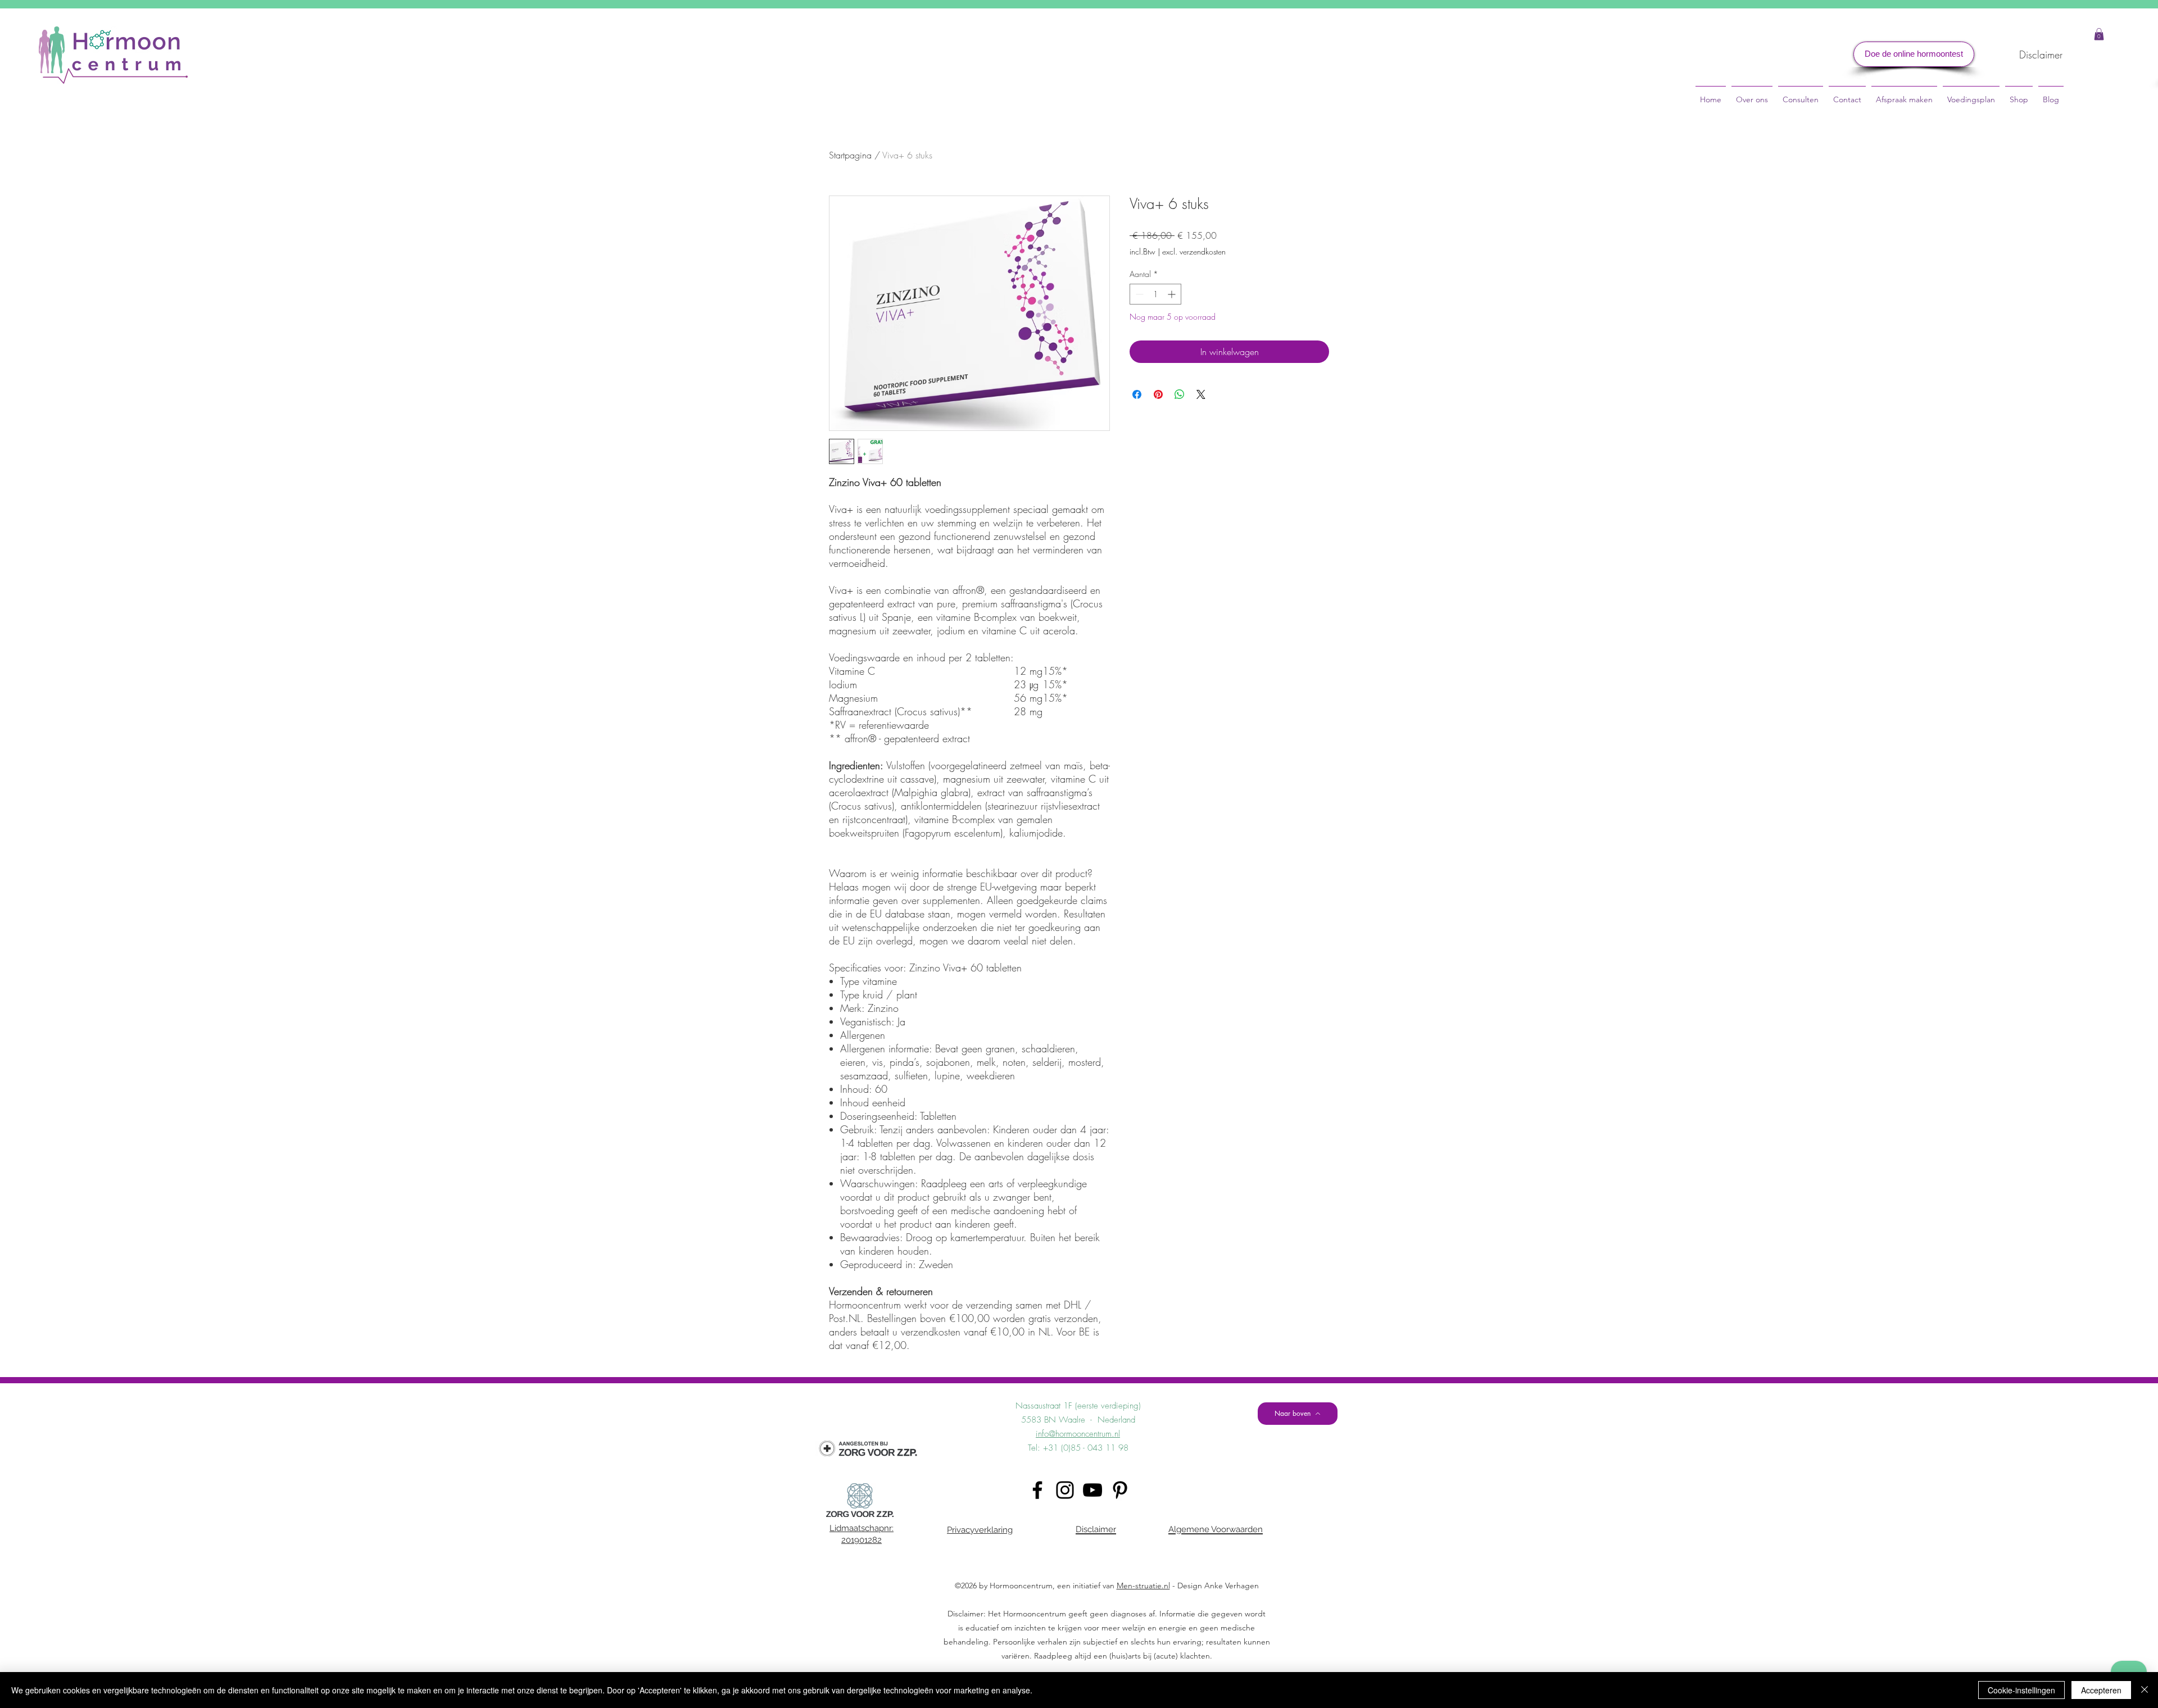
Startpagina (850, 155)
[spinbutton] (1155, 294)
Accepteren (2101, 1690)
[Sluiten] (2145, 1690)
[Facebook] (1037, 1490)
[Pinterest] (1120, 1490)
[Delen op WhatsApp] (1180, 394)
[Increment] (1173, 294)
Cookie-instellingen (2021, 1690)
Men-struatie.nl (1143, 1586)
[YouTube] (1092, 1490)
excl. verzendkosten (1194, 251)
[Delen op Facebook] (1137, 394)
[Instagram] (1065, 1490)
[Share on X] (1201, 394)
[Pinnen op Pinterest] (1158, 394)
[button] (2099, 34)
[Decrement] (1138, 294)
